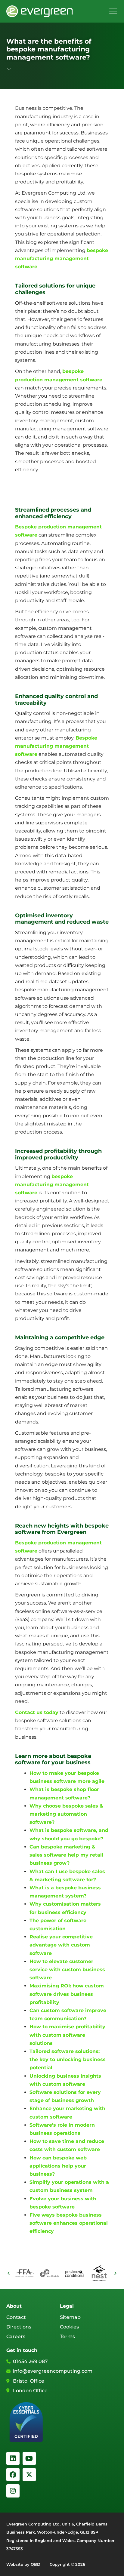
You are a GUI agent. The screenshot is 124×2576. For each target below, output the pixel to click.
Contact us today (37, 1712)
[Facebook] (13, 2475)
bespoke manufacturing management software (62, 259)
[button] (9, 2273)
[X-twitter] (29, 2475)
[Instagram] (13, 2491)
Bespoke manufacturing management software (56, 746)
